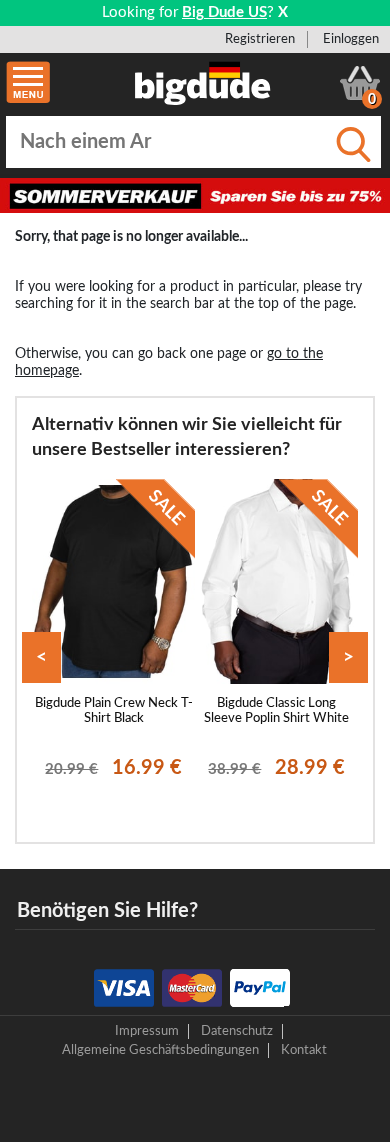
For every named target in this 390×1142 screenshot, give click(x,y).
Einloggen (351, 39)
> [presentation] (348, 657)
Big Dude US (224, 12)
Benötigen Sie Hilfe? (107, 911)
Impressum (147, 1031)
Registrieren (260, 39)
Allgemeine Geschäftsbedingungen (160, 1050)
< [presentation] (41, 657)
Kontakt (304, 1050)
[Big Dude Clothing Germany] (203, 83)
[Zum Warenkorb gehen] (360, 83)
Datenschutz (237, 1031)
